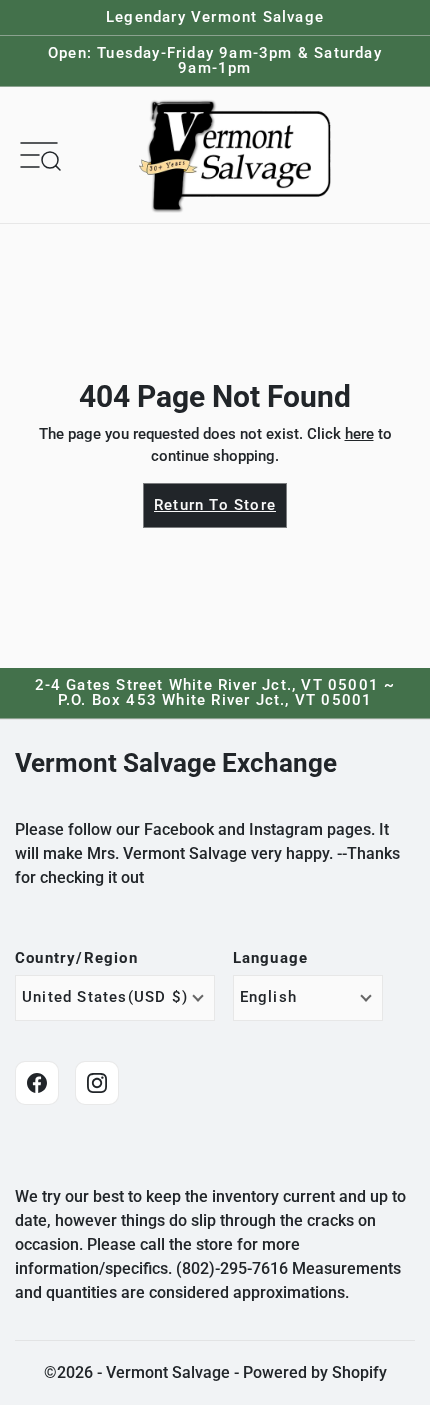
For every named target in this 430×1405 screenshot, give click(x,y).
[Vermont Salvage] (239, 155)
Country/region (76, 958)
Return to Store (215, 505)
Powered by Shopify (315, 1372)
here (359, 434)
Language (271, 958)
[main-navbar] (39, 154)
